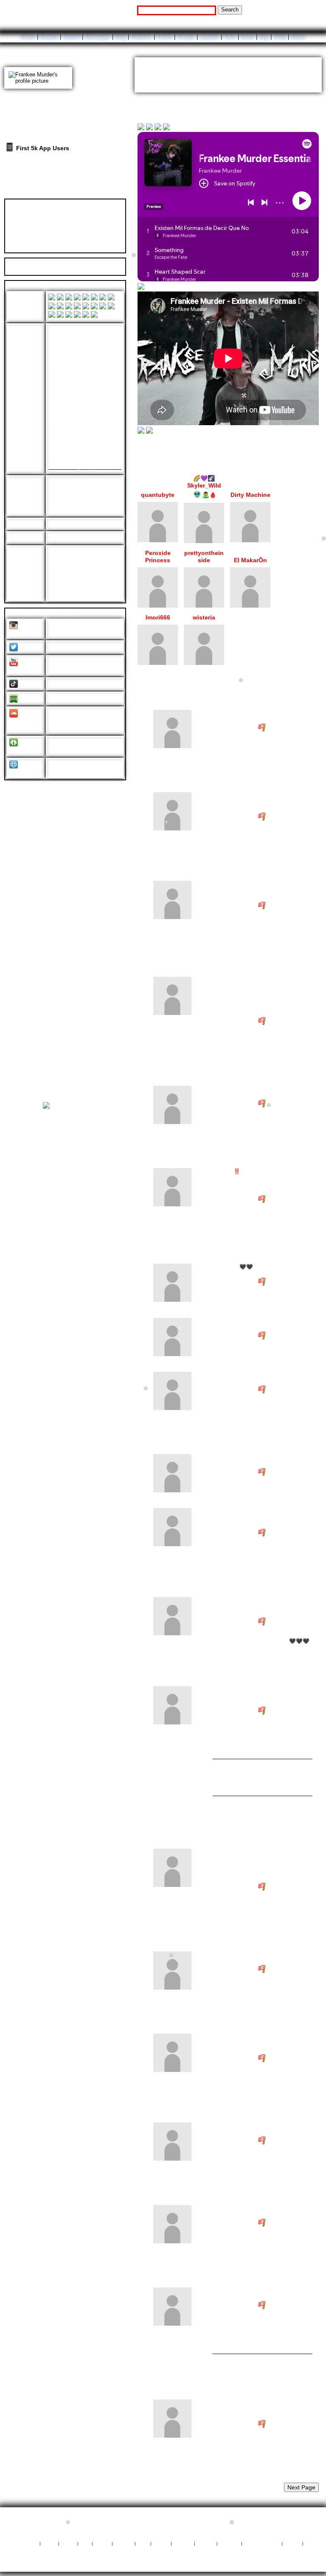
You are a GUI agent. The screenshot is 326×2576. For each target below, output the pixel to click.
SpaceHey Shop (163, 2550)
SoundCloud (25, 724)
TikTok (29, 684)
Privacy (183, 2543)
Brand (102, 2543)
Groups (186, 37)
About (298, 37)
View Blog (283, 61)
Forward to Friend (97, 225)
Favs (230, 37)
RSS (143, 2543)
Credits (124, 2543)
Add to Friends (32, 215)
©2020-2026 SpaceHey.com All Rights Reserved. (163, 2562)
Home (28, 37)
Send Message (32, 225)
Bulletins (141, 37)
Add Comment (270, 690)
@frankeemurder (71, 625)
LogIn (290, 10)
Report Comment (291, 728)
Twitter (29, 648)
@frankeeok (65, 683)
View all (233, 690)
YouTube (22, 669)
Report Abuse (262, 2543)
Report (224, 764)
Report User (88, 246)
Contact (229, 2543)
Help (271, 10)
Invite (247, 37)
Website (21, 772)
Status (292, 2543)
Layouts (209, 37)
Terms (161, 2543)
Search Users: (118, 10)
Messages (98, 37)
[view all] (311, 456)
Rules (68, 2543)
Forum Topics (69, 191)
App (264, 37)
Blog (121, 37)
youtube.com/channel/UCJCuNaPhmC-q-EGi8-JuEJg (84, 665)
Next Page (301, 2487)
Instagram (23, 633)
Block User (87, 235)
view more (260, 76)
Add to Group (30, 246)
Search (230, 10)
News (49, 2543)
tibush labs (181, 2519)
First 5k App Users (42, 148)
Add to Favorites (95, 215)
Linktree (21, 750)
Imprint (206, 2543)
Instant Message (35, 235)
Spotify (30, 699)
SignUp (312, 10)
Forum (164, 37)
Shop (280, 37)
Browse (49, 37)
